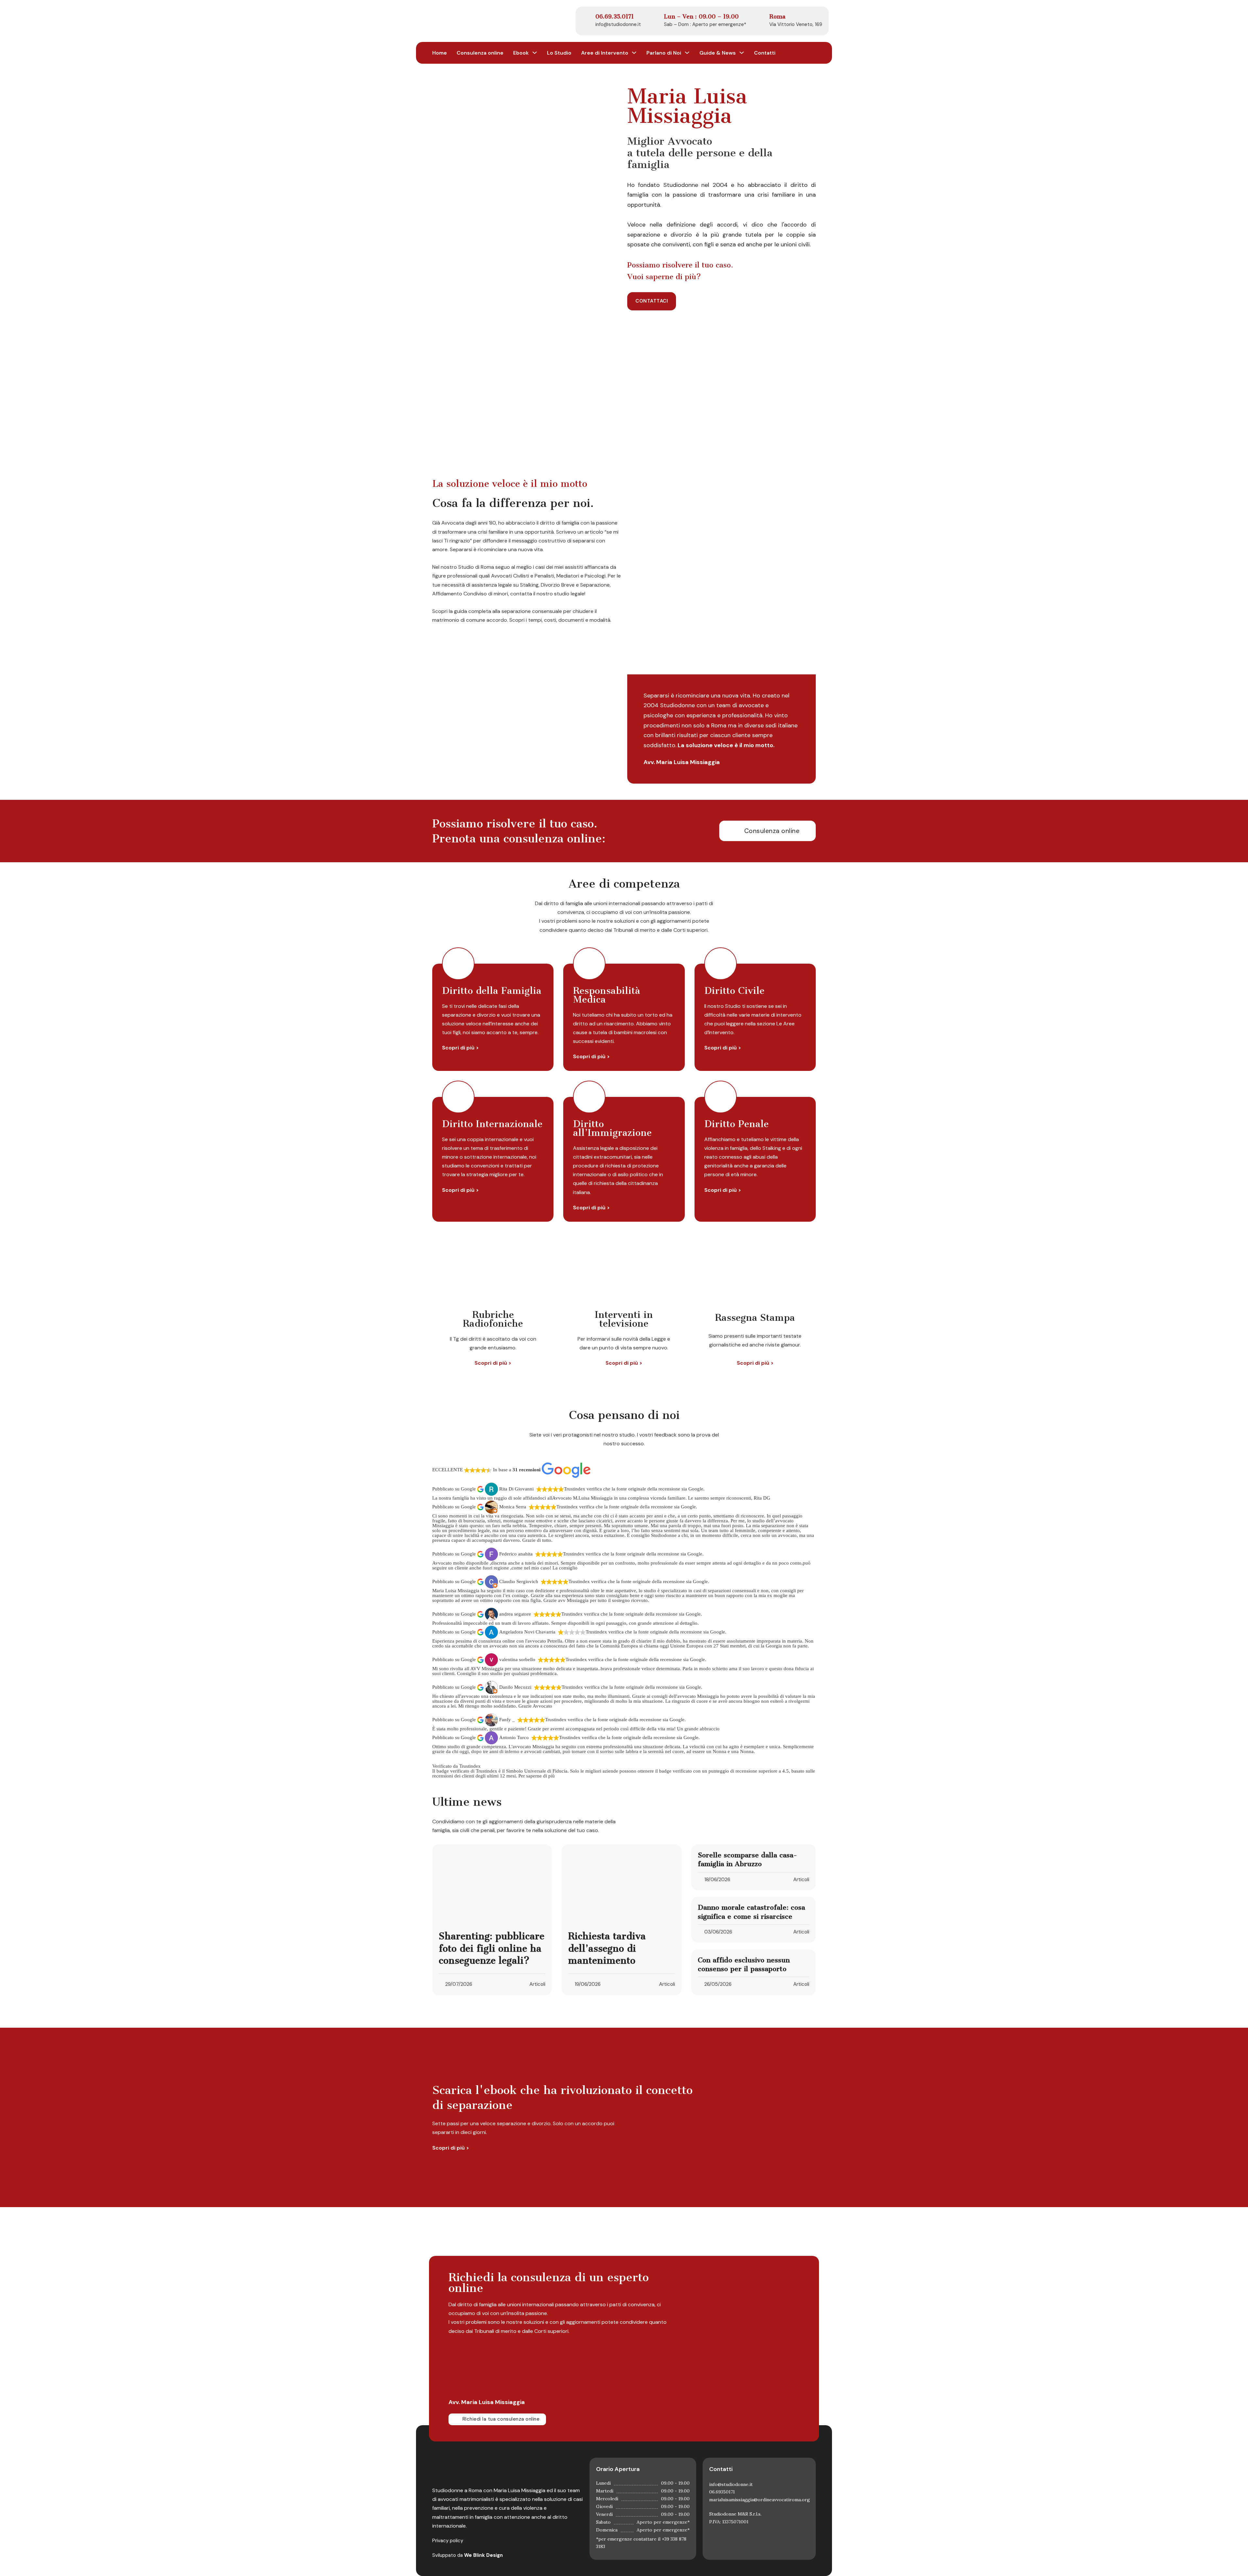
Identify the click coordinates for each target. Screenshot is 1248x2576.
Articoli (537, 1984)
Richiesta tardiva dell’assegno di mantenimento (607, 1948)
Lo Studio (559, 53)
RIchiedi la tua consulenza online (501, 2419)
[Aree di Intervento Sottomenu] (634, 53)
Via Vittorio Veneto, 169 (796, 24)
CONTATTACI (652, 301)
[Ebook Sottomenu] (535, 53)
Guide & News (718, 53)
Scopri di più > (460, 1048)
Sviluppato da (468, 2555)
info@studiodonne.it (618, 24)
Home (440, 53)
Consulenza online (480, 53)
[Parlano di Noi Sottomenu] (687, 53)
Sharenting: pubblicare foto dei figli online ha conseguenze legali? (492, 1948)
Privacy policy (448, 2541)
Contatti (765, 53)
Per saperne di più (537, 1776)
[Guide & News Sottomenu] (742, 53)
